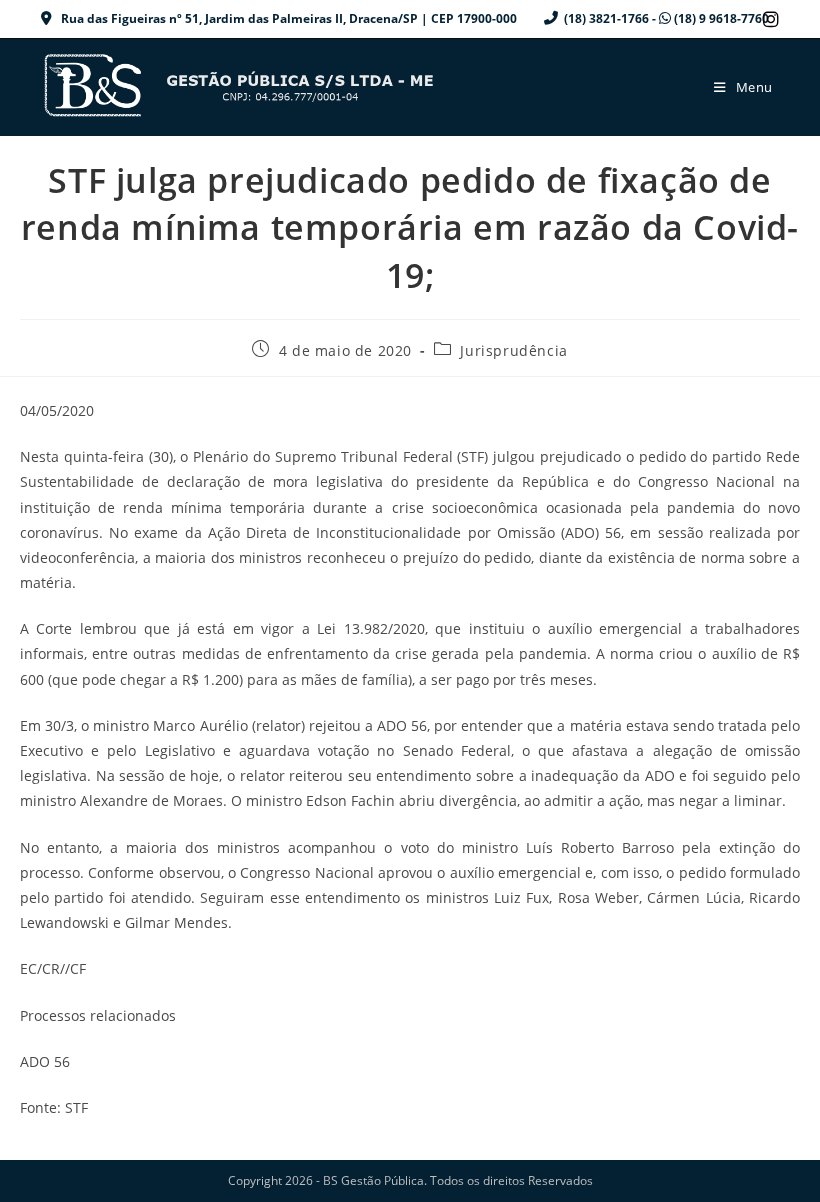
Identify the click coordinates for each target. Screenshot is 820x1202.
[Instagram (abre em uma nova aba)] (768, 19)
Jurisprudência (513, 350)
